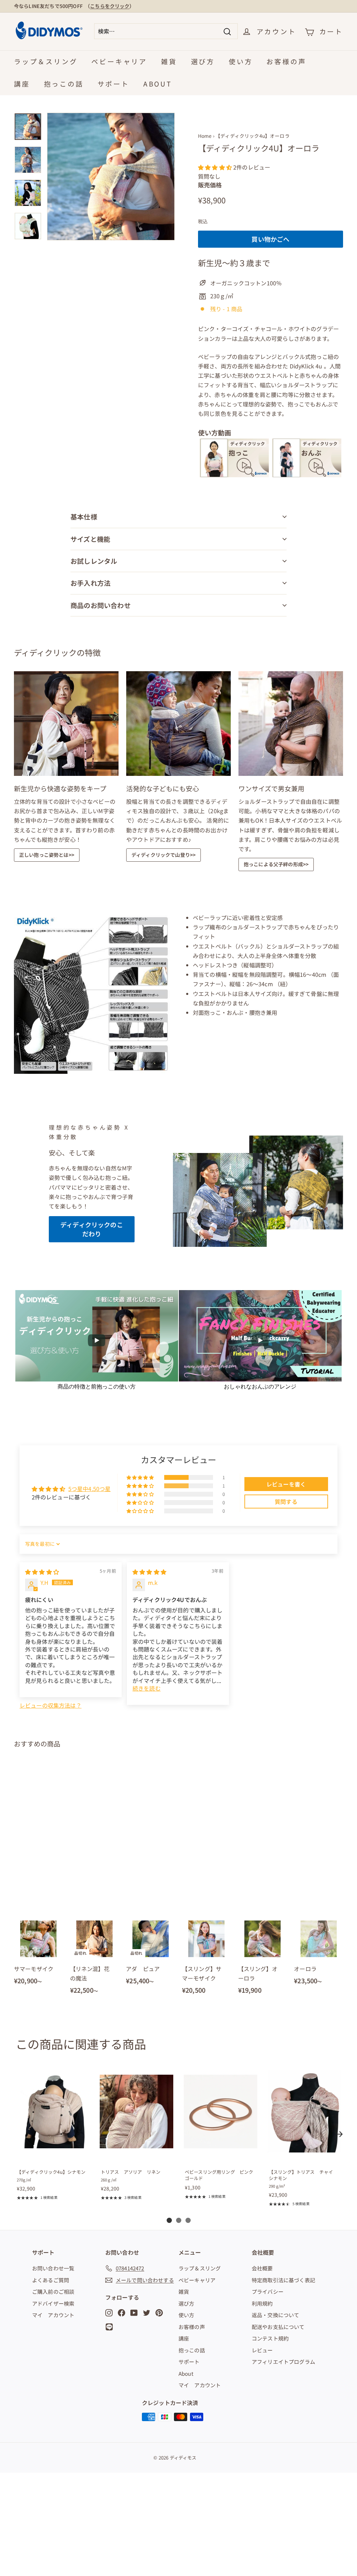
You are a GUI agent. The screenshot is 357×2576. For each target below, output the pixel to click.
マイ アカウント (53, 2315)
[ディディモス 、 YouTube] (134, 2312)
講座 (22, 84)
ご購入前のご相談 (53, 2292)
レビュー (262, 2350)
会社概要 (262, 2268)
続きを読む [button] (147, 1688)
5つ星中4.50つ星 (90, 1489)
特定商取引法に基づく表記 (283, 2280)
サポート (113, 84)
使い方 (241, 61)
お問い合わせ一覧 (53, 2268)
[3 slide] (188, 2220)
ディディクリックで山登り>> (164, 855)
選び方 (203, 61)
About (158, 84)
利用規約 (262, 2303)
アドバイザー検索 (53, 2303)
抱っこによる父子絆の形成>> (276, 864)
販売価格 (210, 185)
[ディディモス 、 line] (111, 2327)
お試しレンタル (94, 561)
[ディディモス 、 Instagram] (109, 2312)
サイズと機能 (90, 539)
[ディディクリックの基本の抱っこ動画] (234, 475)
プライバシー (268, 2292)
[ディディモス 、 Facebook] (121, 2312)
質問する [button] (286, 1502)
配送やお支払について (278, 2327)
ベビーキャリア (119, 61)
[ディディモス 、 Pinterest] (159, 2312)
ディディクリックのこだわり (92, 1229)
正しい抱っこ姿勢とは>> (47, 855)
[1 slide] (169, 2220)
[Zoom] (111, 177)
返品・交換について (275, 2315)
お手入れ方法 (90, 583)
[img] (42, 1572)
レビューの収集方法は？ (51, 1705)
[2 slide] (179, 2220)
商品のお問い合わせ (101, 605)
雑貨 (169, 61)
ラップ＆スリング (46, 61)
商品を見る (52, 2156)
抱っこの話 (64, 84)
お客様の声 (286, 61)
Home (205, 136)
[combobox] (166, 31)
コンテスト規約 (270, 2338)
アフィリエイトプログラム (283, 2362)
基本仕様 (84, 516)
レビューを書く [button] (286, 1484)
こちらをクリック (110, 6)
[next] (340, 2134)
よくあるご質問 (51, 2280)
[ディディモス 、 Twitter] (147, 2312)
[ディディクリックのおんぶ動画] (307, 475)
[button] (216, 167)
